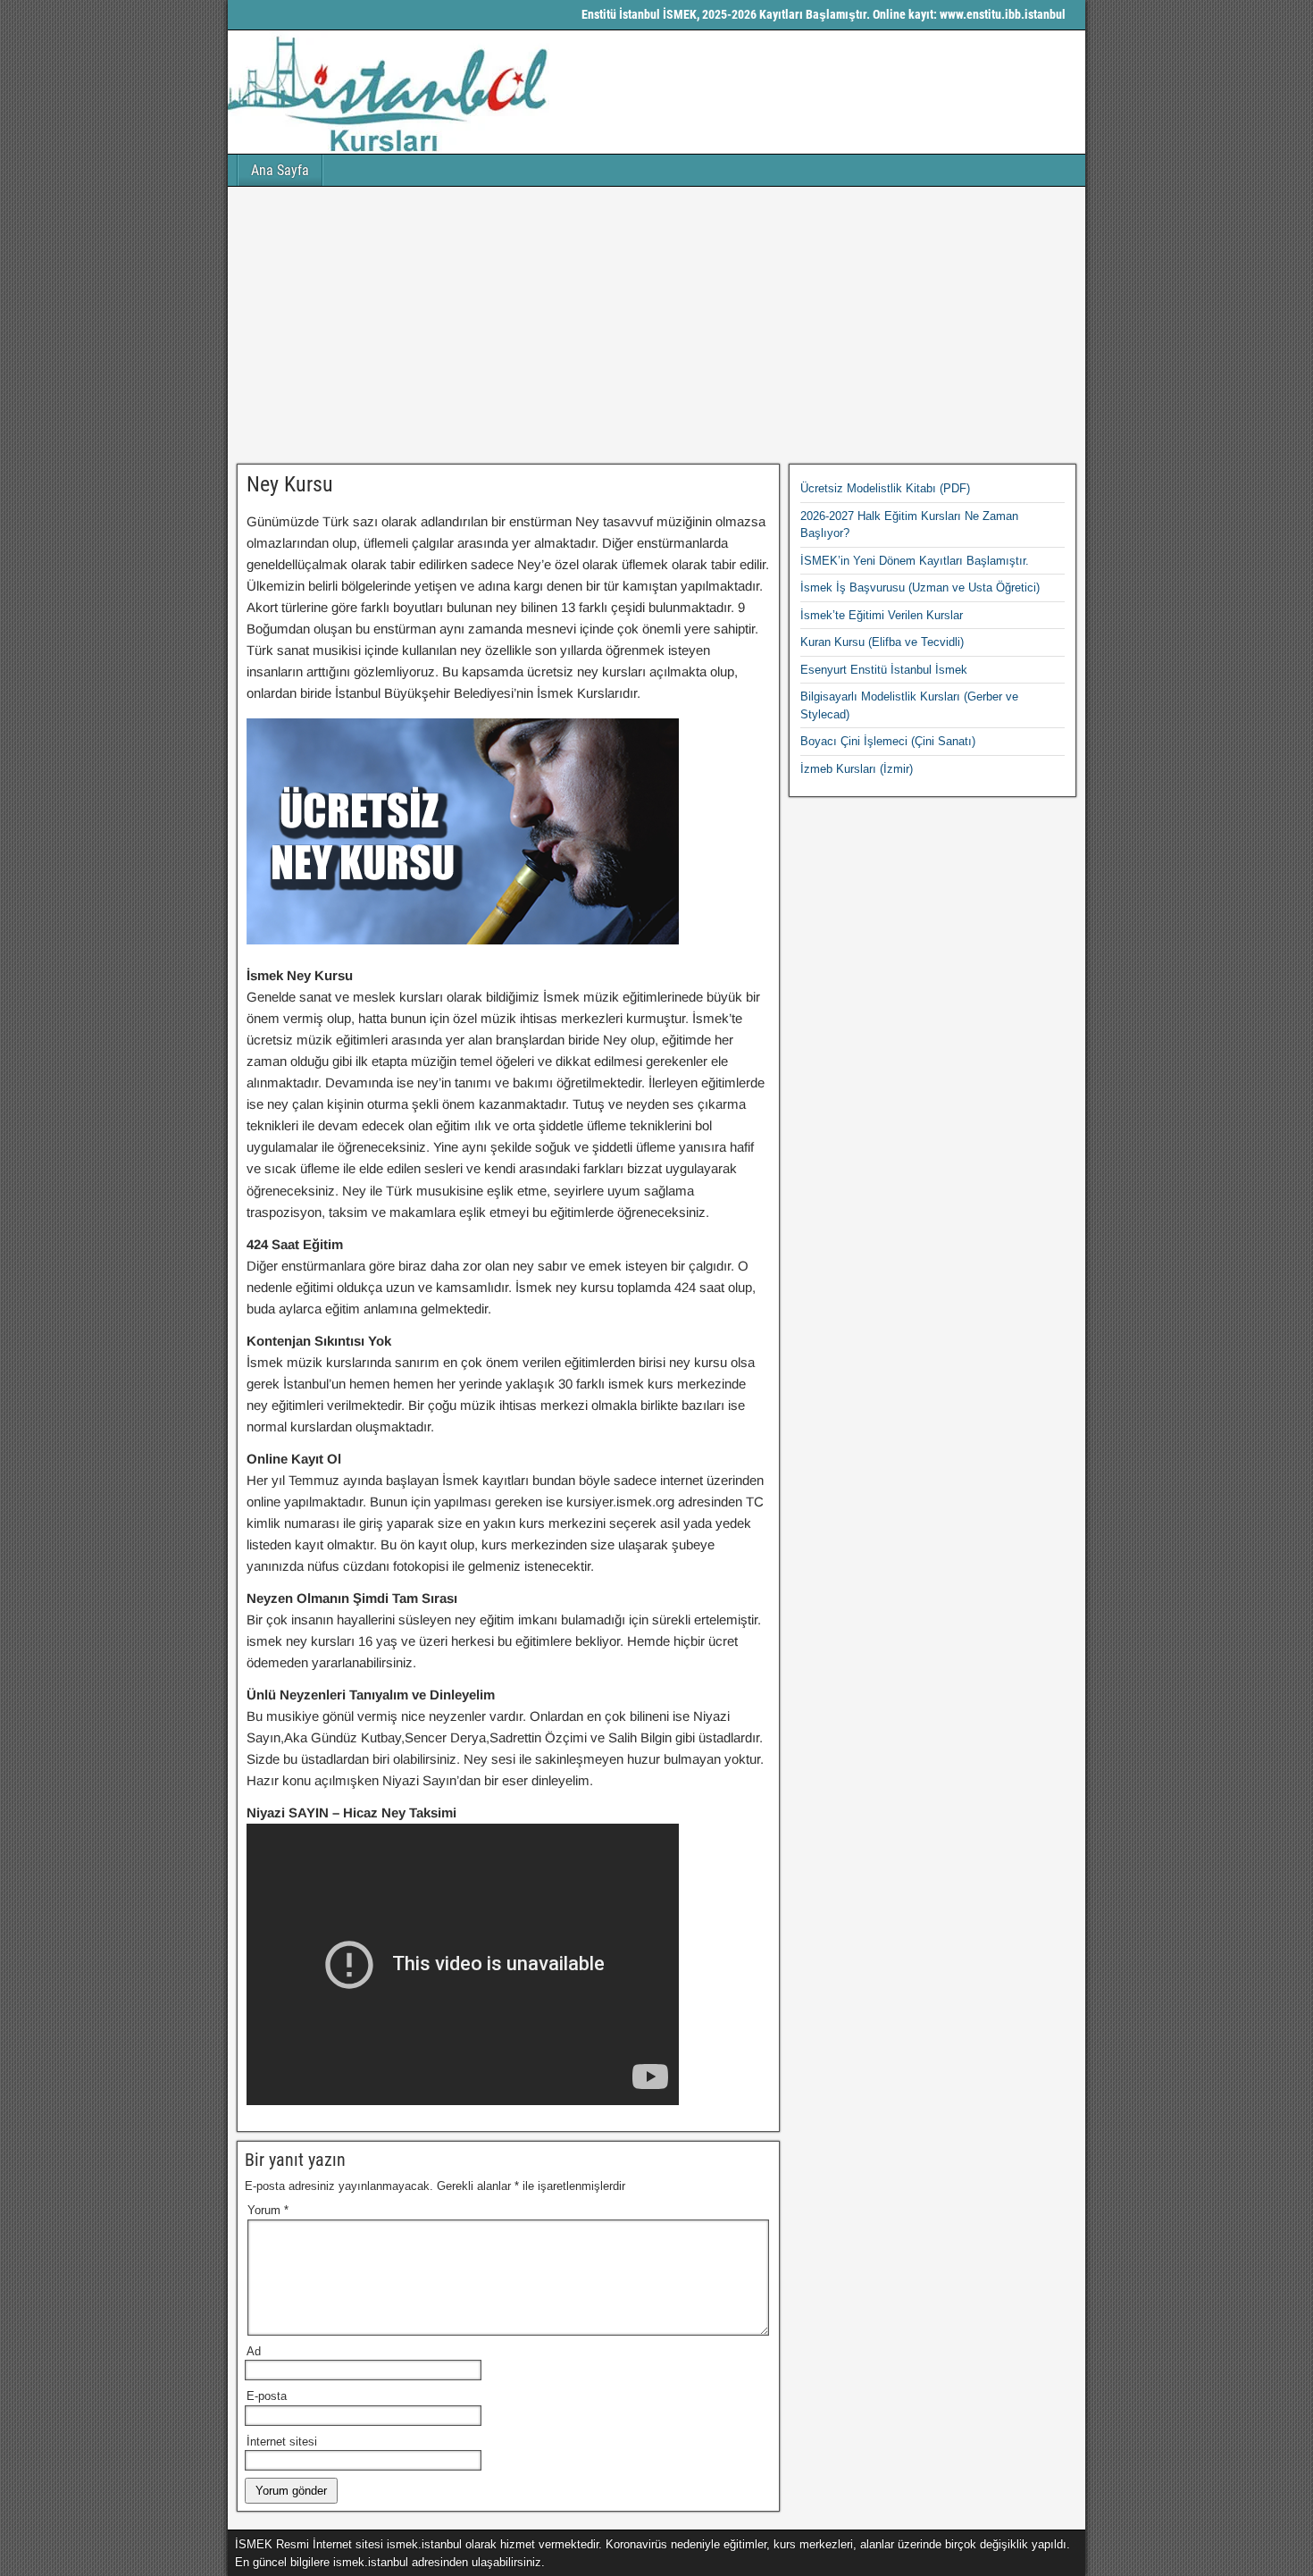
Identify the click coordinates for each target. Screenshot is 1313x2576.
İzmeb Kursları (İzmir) (857, 769)
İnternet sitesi (282, 2442)
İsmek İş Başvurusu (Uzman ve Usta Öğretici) (920, 587)
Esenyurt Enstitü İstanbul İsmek (884, 670)
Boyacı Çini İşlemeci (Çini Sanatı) (888, 741)
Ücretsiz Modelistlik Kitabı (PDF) (885, 488)
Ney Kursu (290, 484)
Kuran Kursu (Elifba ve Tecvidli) (882, 642)
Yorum (268, 2210)
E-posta (267, 2396)
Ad (254, 2351)
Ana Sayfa (280, 170)
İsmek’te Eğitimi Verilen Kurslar (882, 615)
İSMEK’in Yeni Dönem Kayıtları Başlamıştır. (915, 561)
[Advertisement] (656, 325)
